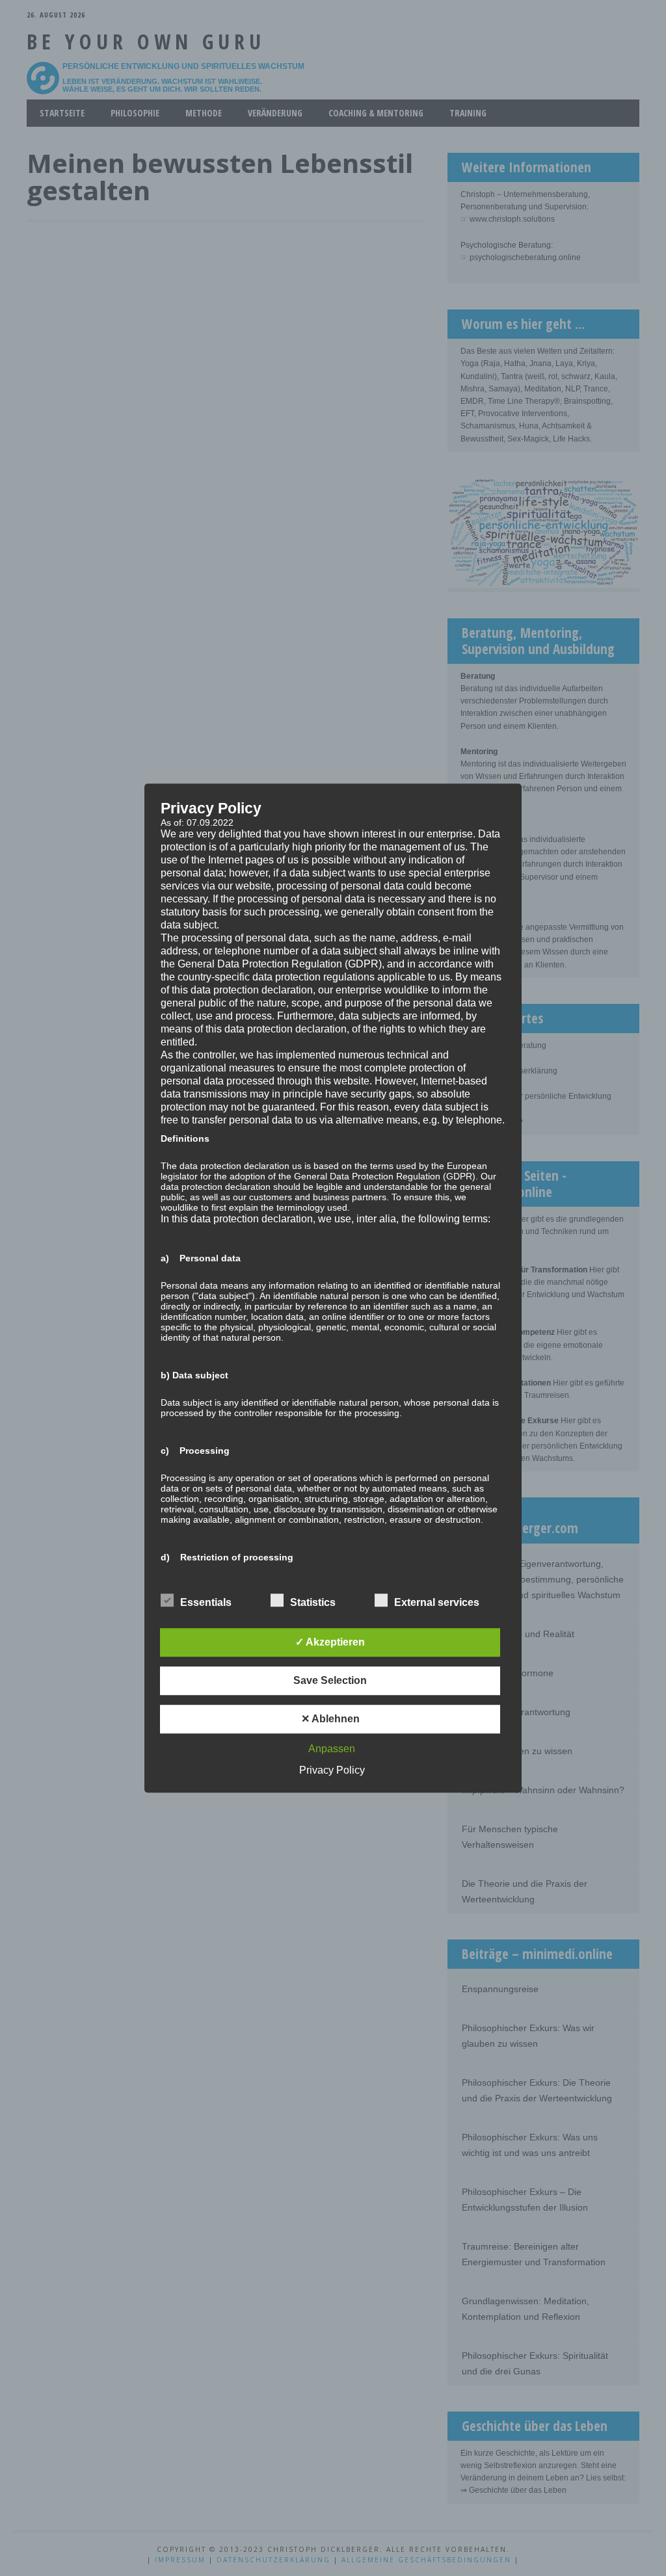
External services (437, 1602)
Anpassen (332, 1749)
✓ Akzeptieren (330, 1642)
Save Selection (330, 1680)
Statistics (313, 1602)
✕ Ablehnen (330, 1719)
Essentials (206, 1602)
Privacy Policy (332, 1770)
